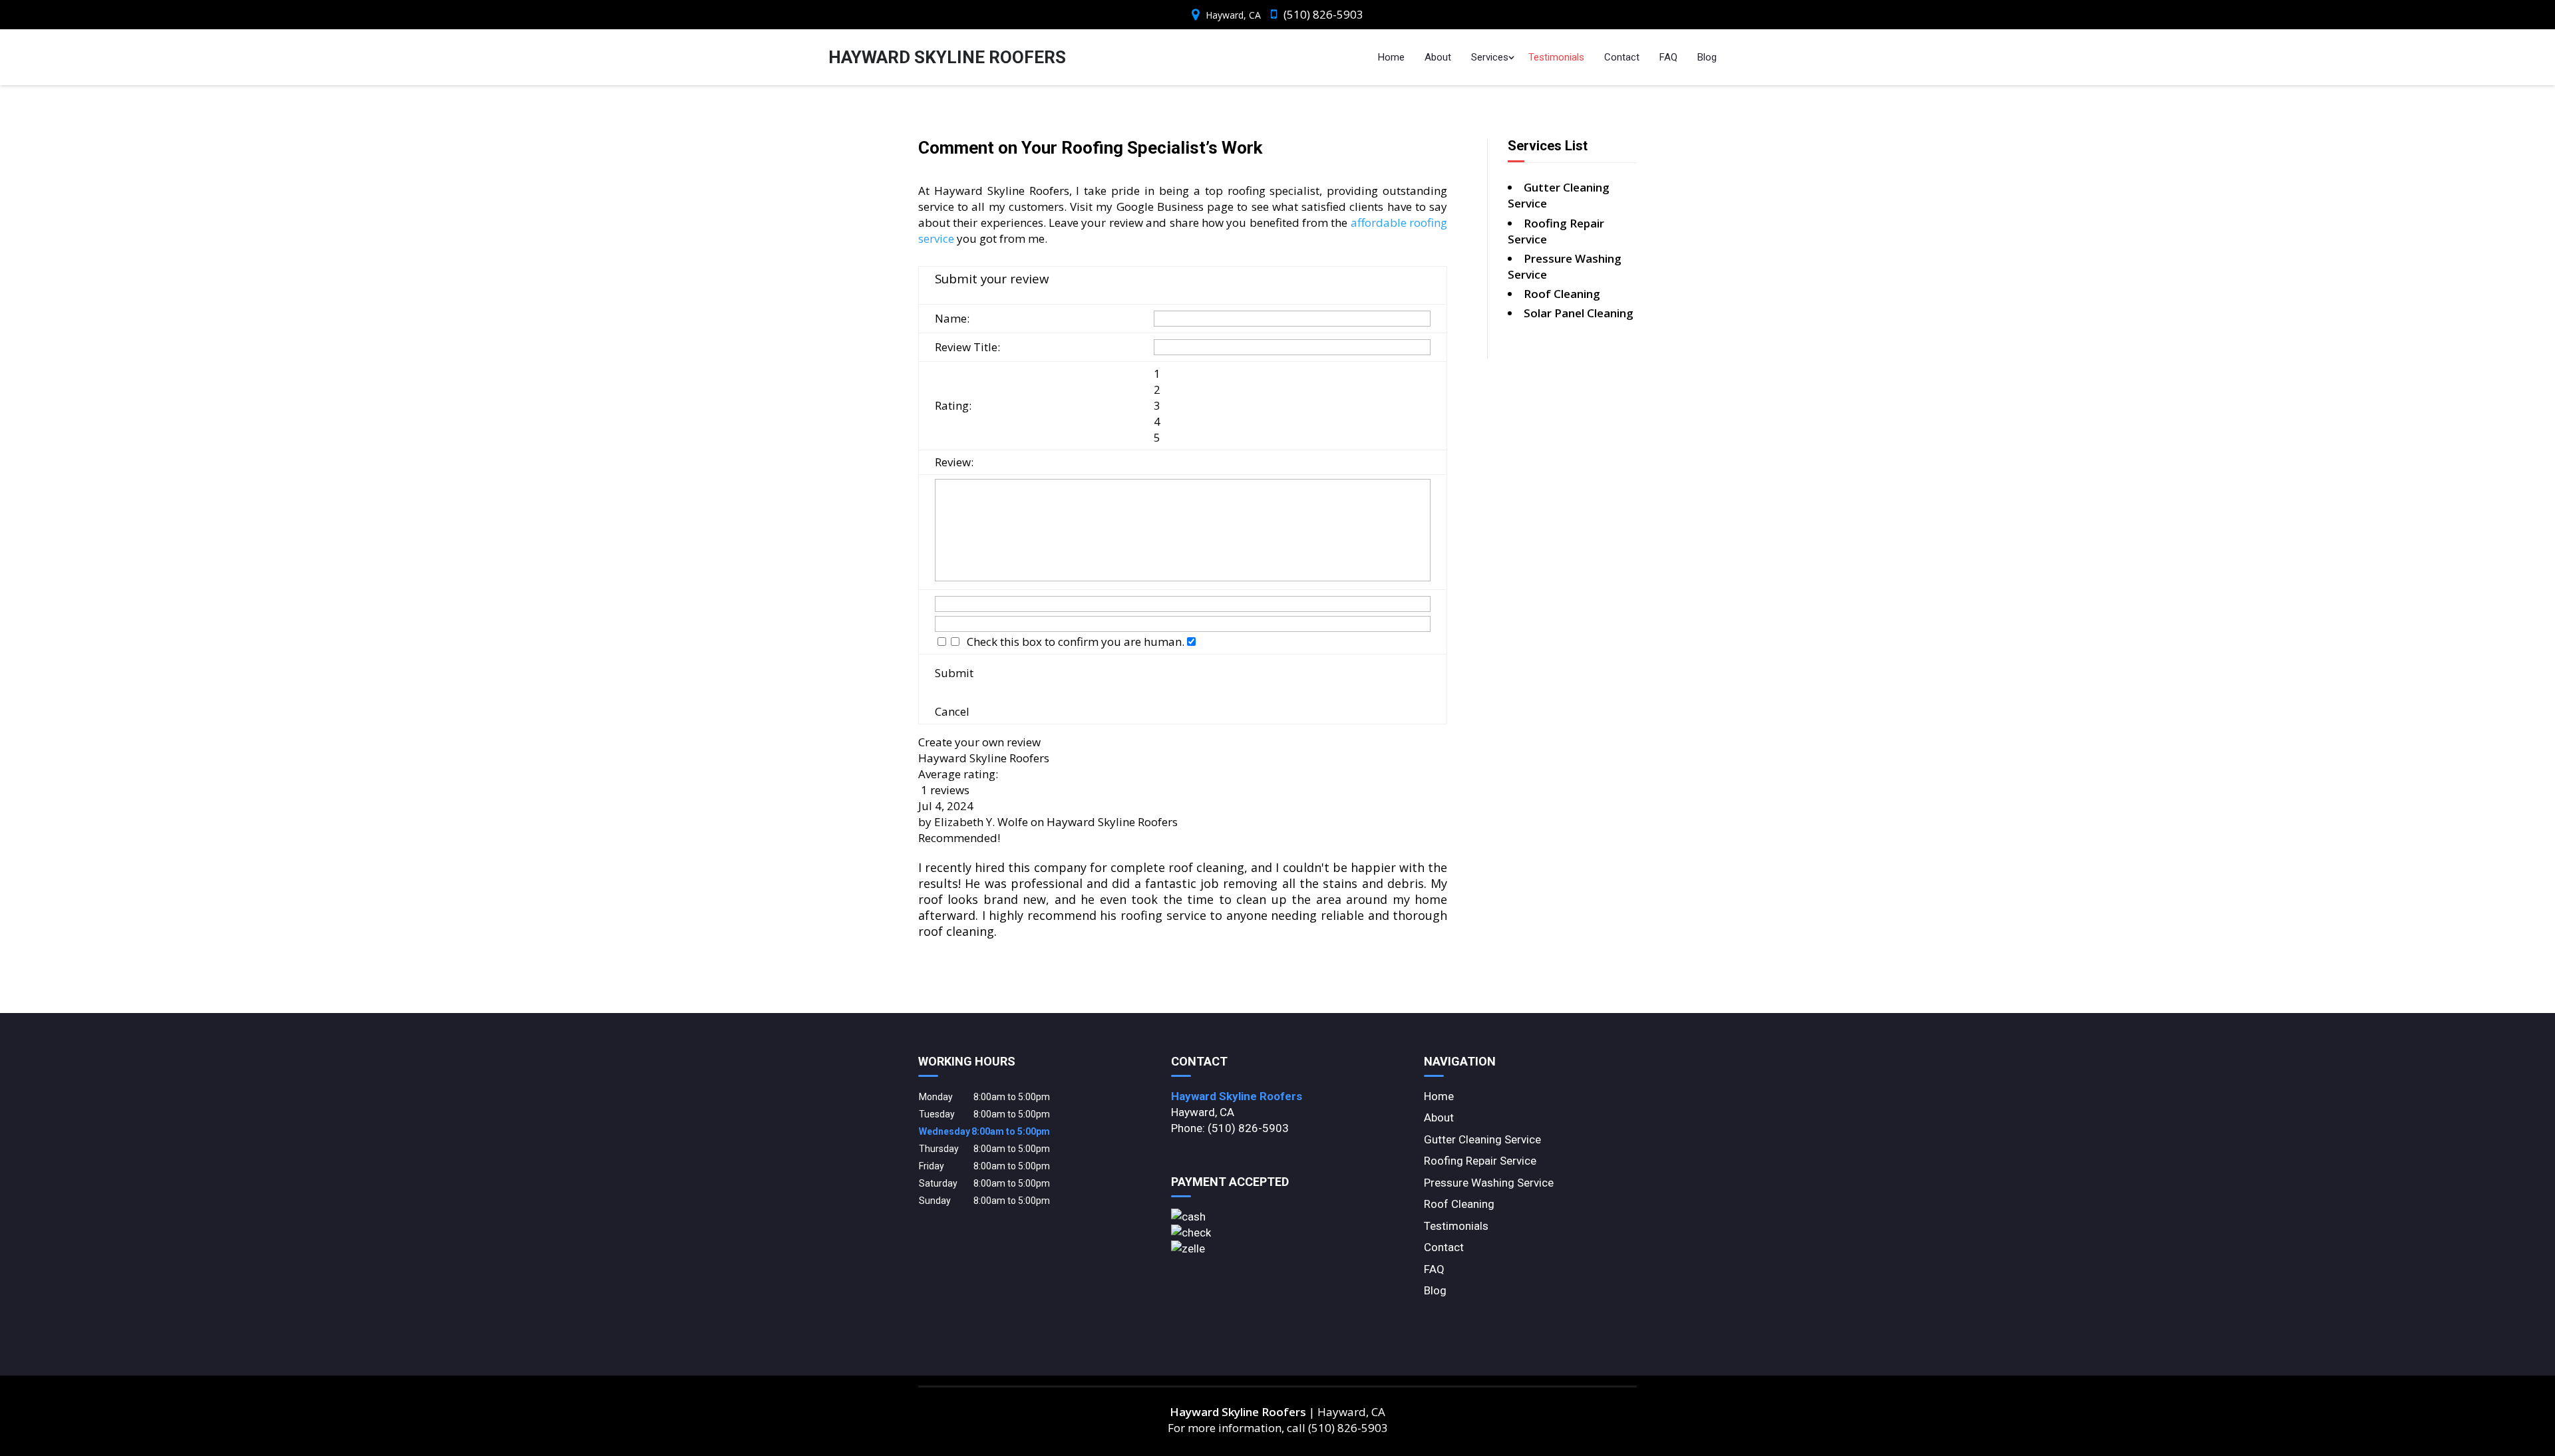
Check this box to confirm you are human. (1073, 642)
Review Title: (967, 347)
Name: (952, 318)
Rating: (953, 405)
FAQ (1668, 57)
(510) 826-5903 (1323, 14)
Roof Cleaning (1459, 1204)
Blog (1707, 57)
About (1438, 57)
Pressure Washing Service (1489, 1183)
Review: (954, 462)
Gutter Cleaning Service (1482, 1139)
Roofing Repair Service (1480, 1161)
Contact (1622, 57)
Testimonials (1556, 57)
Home (1391, 57)
